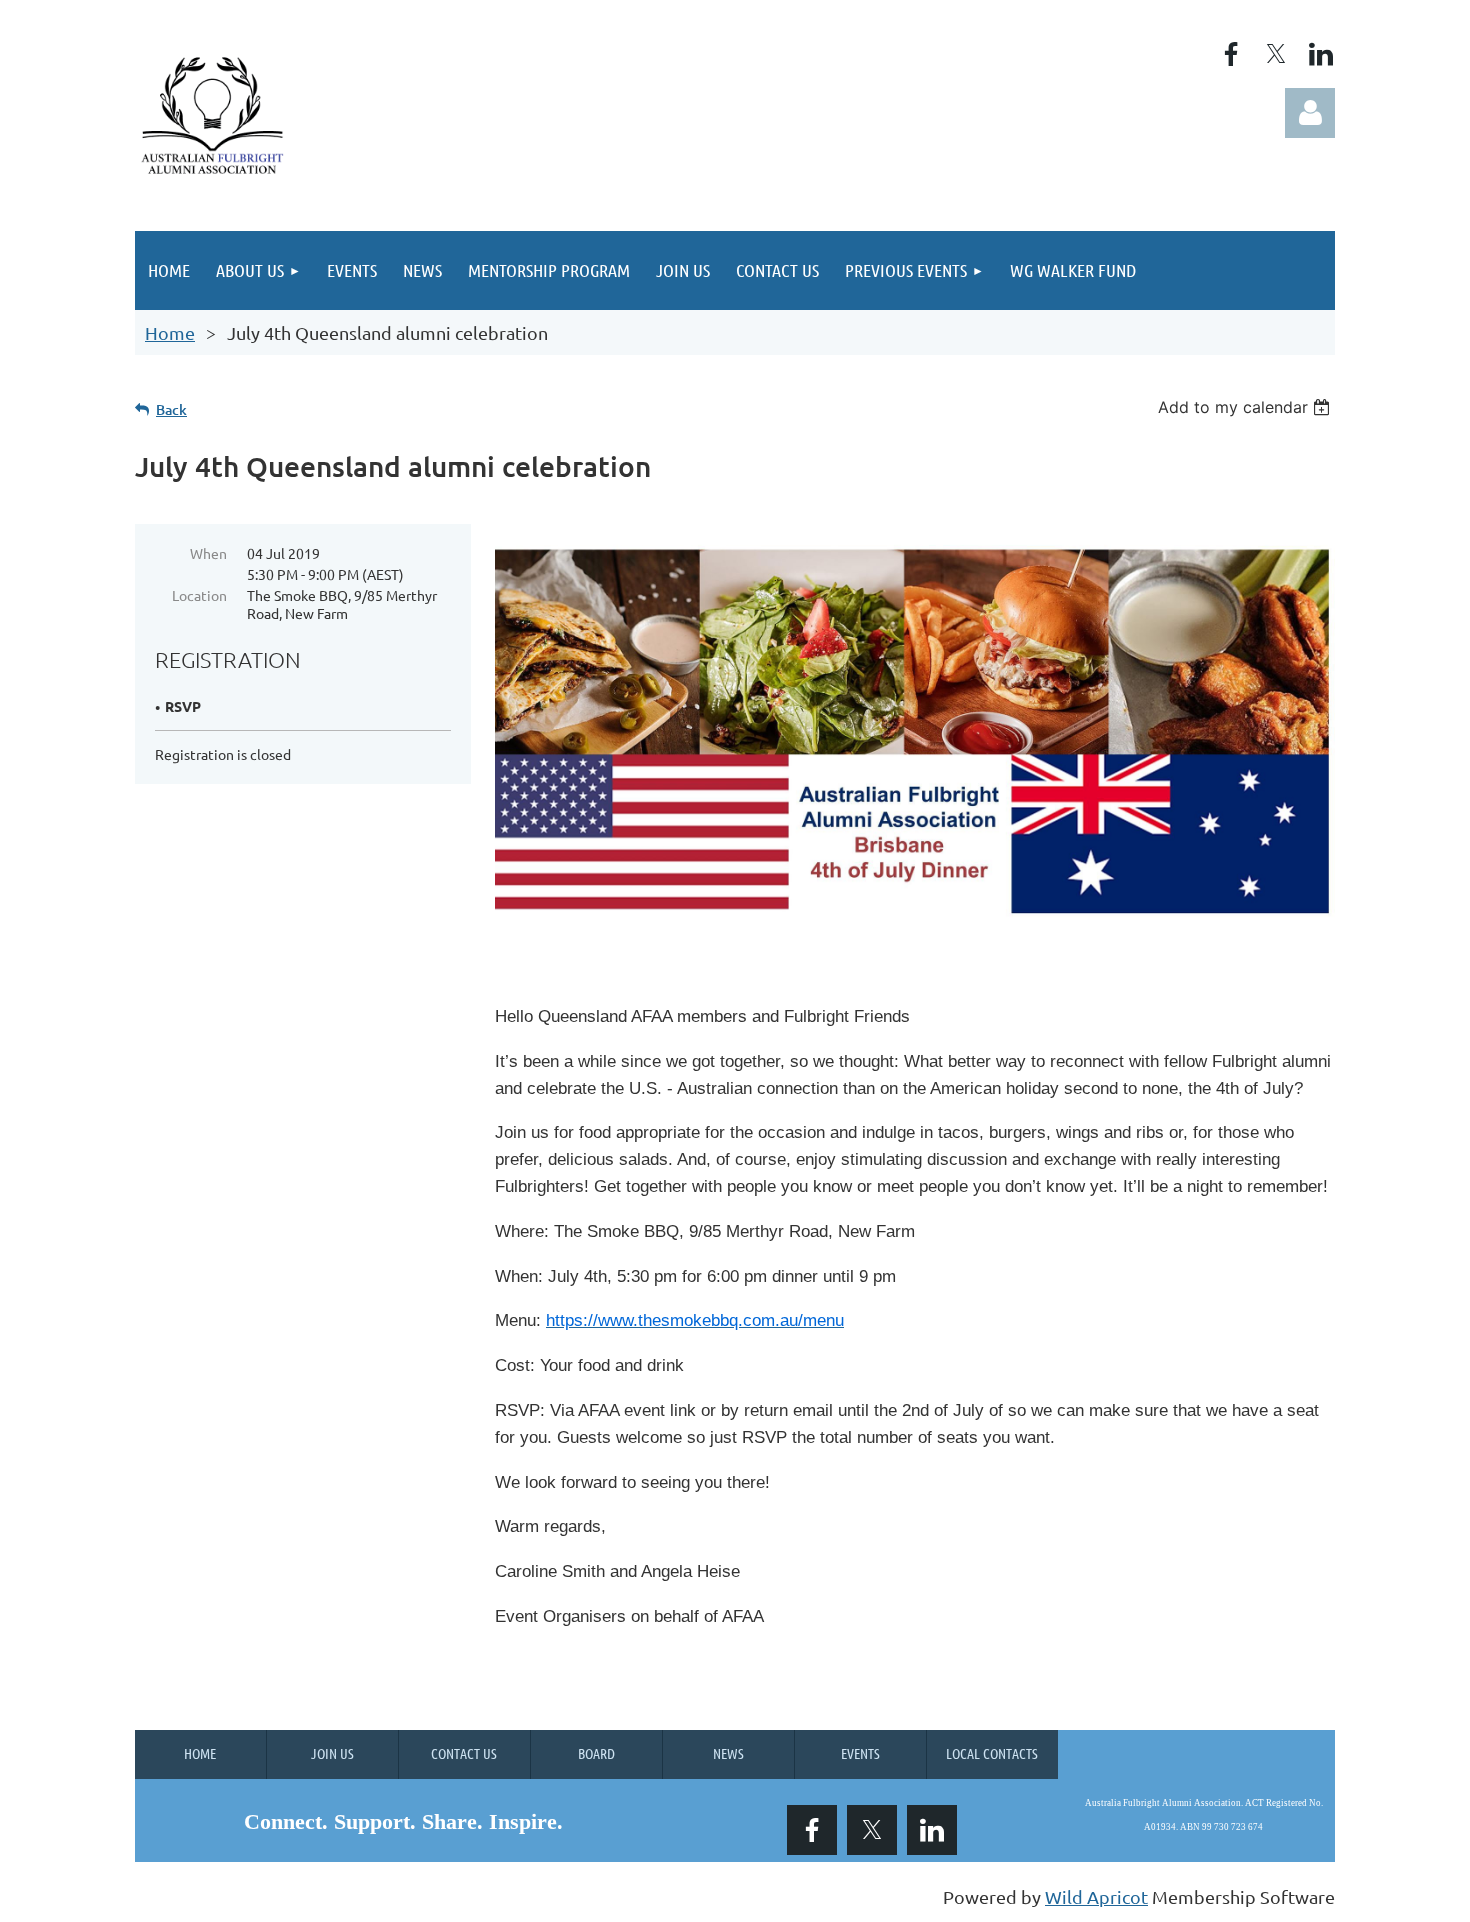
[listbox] (1246, 407)
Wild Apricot (1096, 1896)
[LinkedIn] (1321, 54)
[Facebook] (1231, 54)
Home (170, 332)
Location (199, 595)
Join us (332, 1753)
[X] (1276, 54)
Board (596, 1753)
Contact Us (464, 1753)
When (208, 553)
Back (171, 409)
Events (860, 1753)
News (728, 1753)
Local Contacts (992, 1753)
